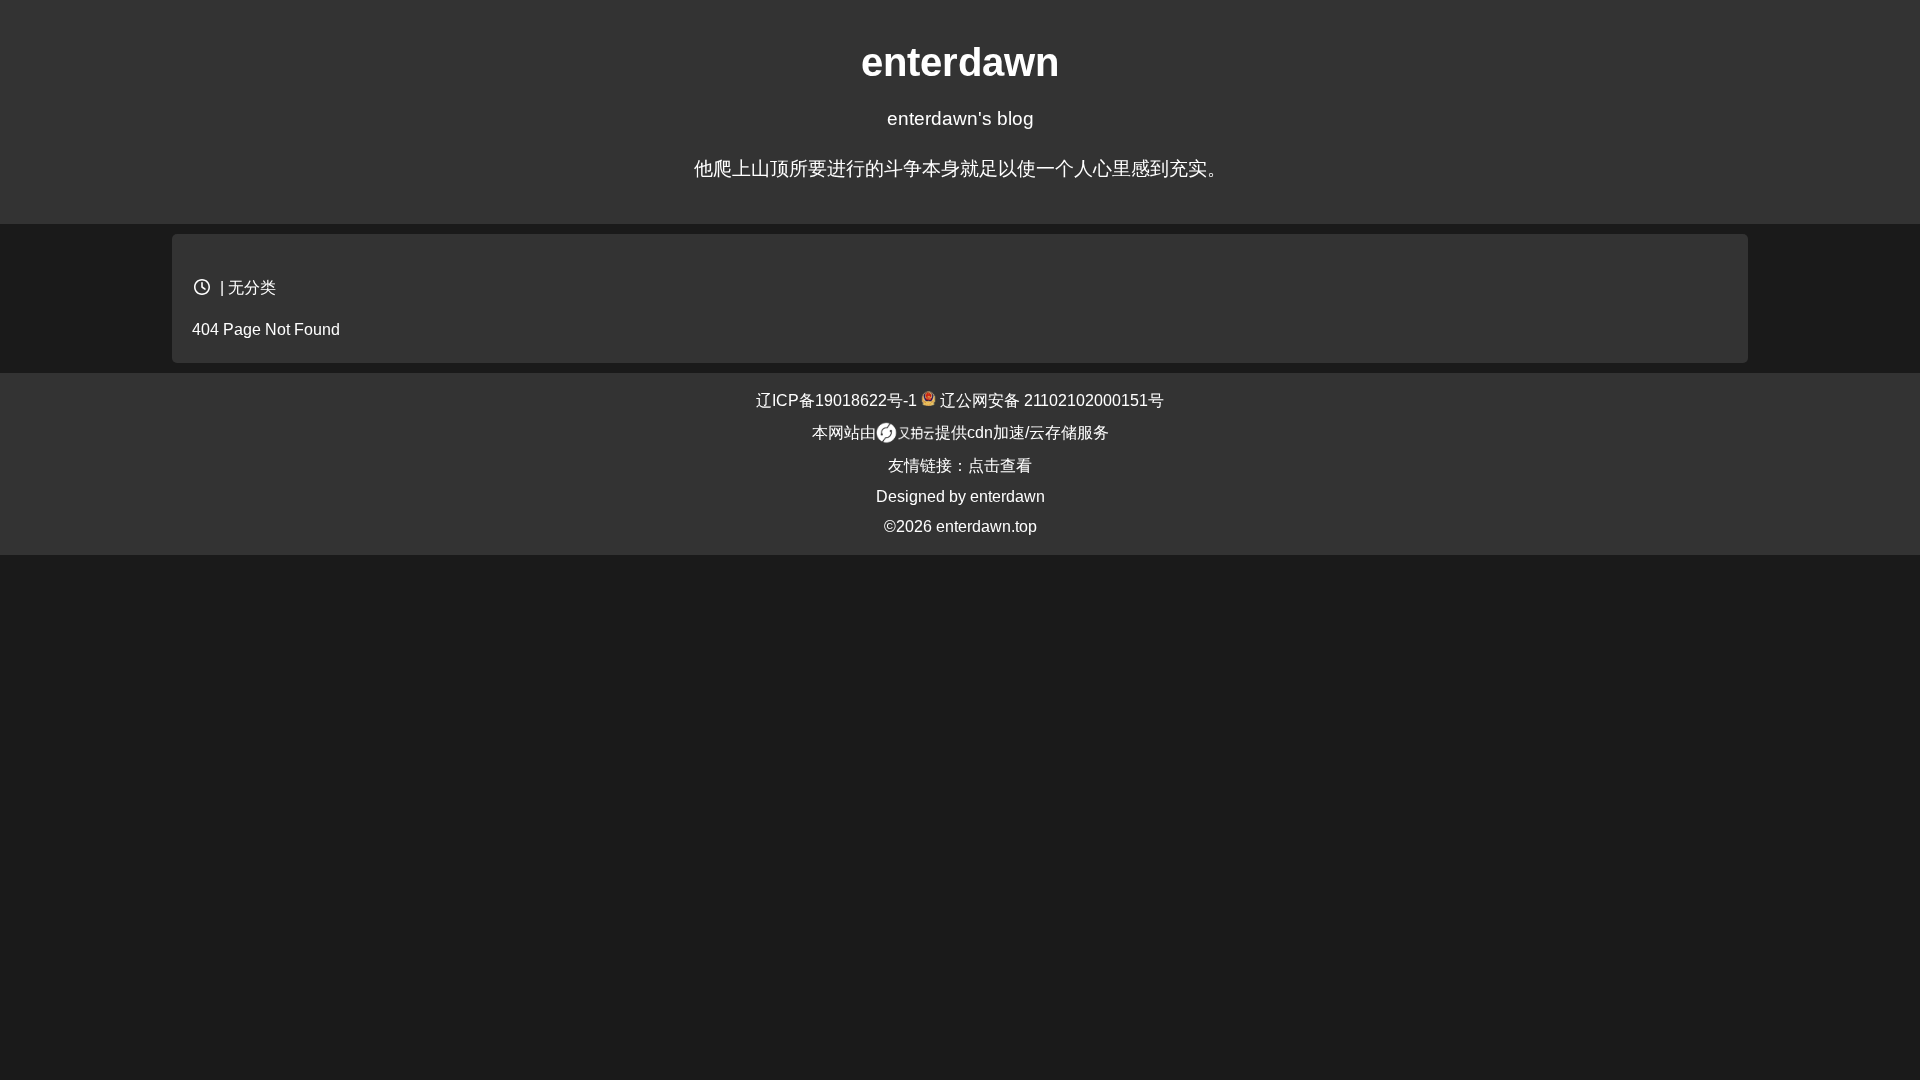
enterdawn (1007, 496)
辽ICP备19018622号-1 (838, 400)
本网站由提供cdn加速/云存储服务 (960, 432)
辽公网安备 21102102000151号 (1050, 400)
